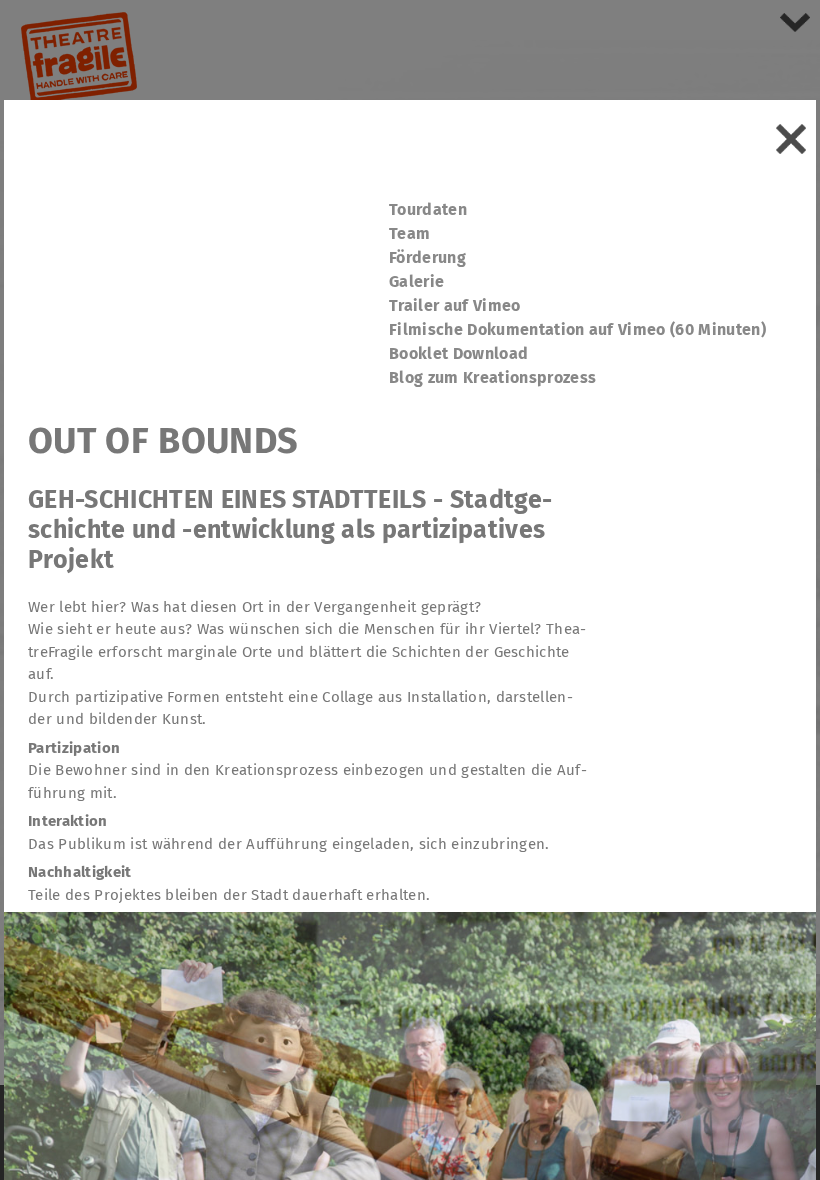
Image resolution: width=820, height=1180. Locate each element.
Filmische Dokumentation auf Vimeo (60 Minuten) (577, 329)
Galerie (416, 281)
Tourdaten (428, 209)
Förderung (427, 257)
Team (409, 233)
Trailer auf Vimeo (454, 305)
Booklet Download (458, 353)
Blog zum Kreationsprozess (492, 377)
